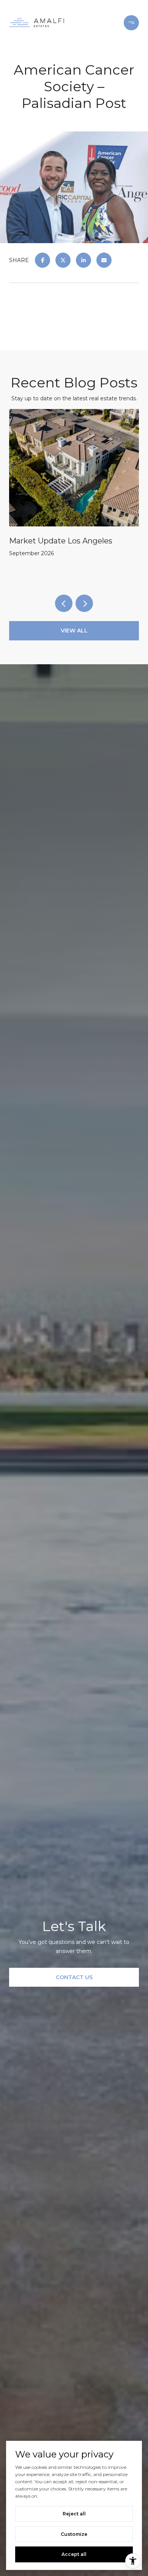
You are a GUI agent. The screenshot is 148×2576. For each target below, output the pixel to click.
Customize (74, 2534)
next (84, 603)
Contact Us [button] (74, 1977)
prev (64, 603)
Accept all (74, 2554)
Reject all (74, 2514)
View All (74, 631)
